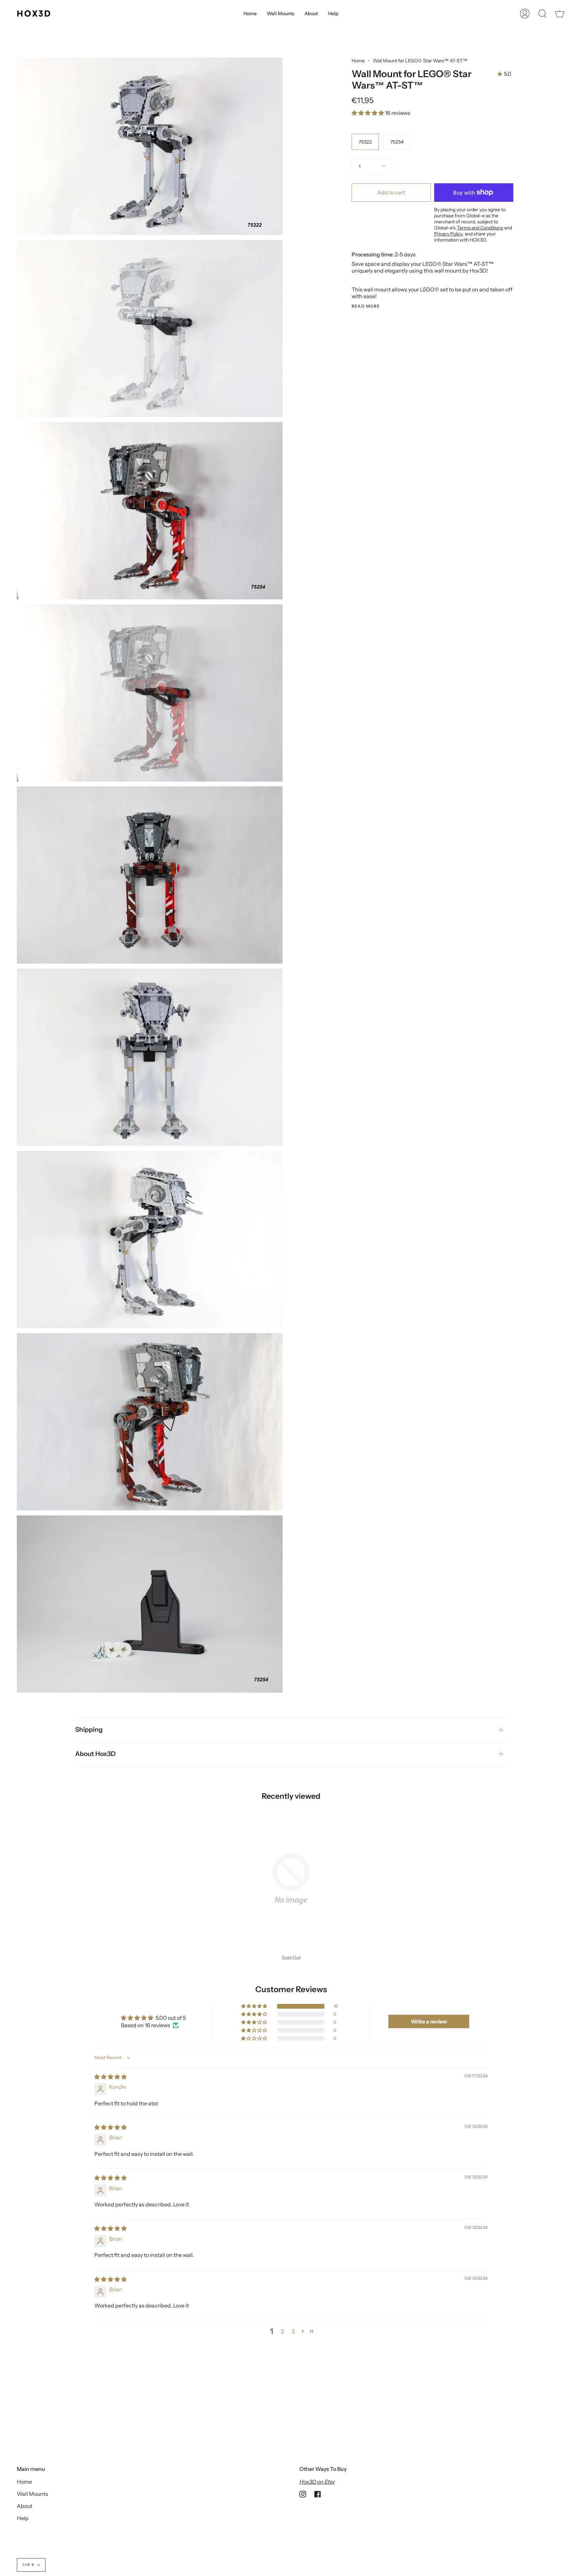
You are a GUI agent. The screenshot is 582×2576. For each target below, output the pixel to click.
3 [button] (293, 2331)
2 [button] (282, 2331)
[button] (368, 113)
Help (23, 2518)
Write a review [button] (429, 2021)
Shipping (89, 1730)
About (25, 2506)
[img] (110, 2077)
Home (358, 61)
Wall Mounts (33, 2494)
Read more (366, 306)
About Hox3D (95, 1754)
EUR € (28, 2565)
